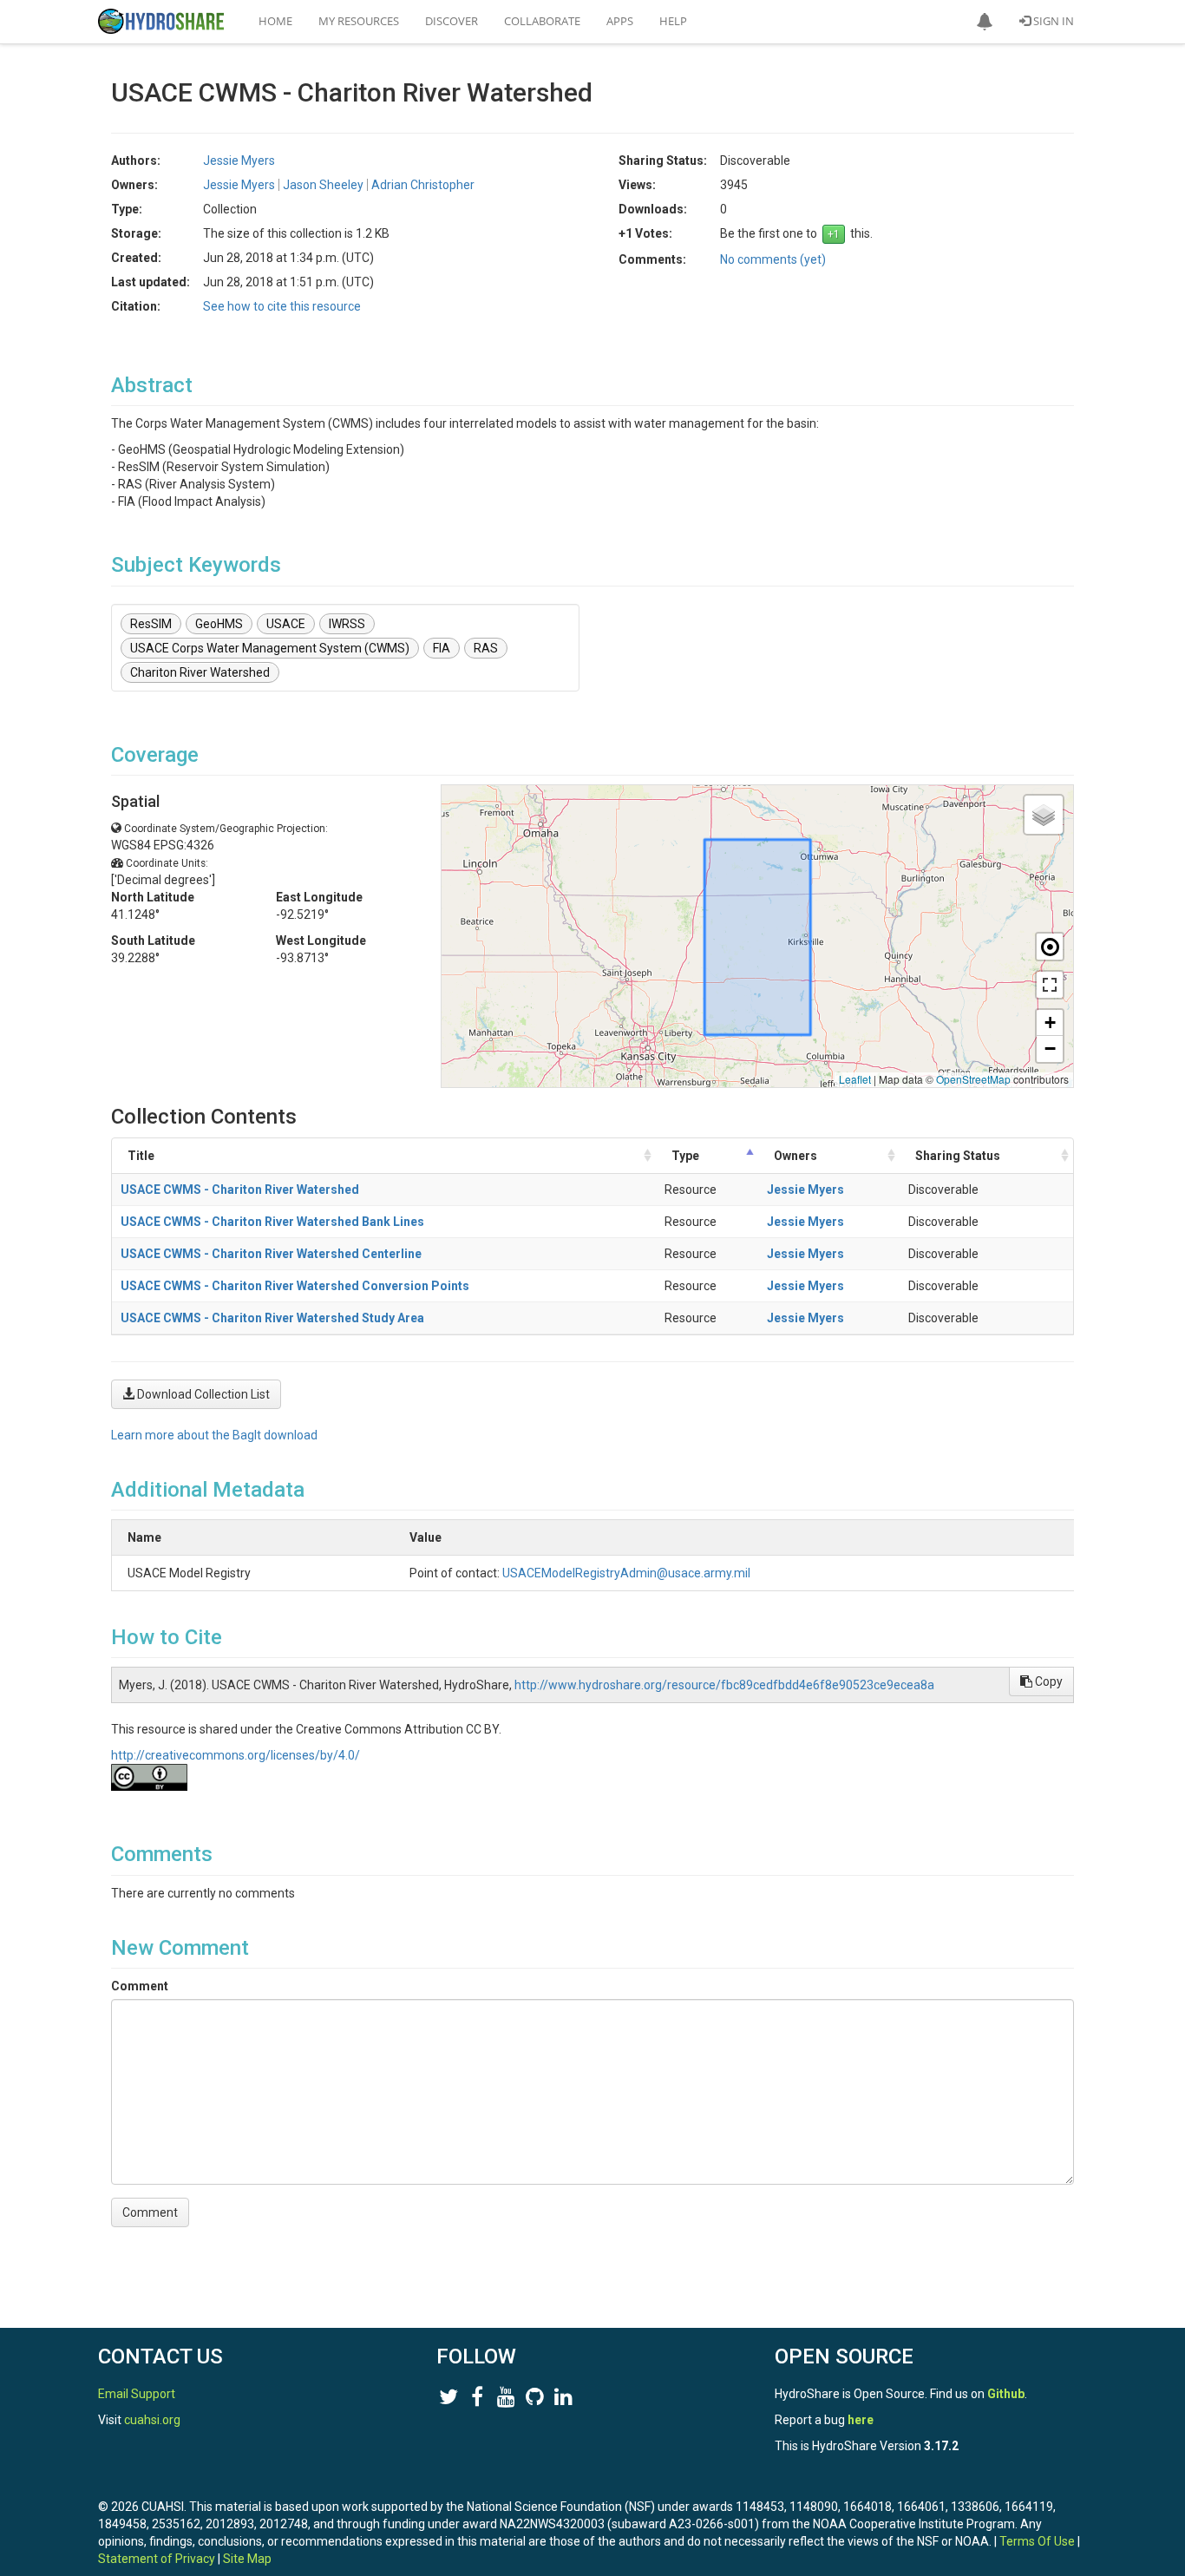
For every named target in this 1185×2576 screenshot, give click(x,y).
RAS (486, 648)
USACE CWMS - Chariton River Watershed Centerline (271, 1254)
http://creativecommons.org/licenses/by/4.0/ (236, 1755)
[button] (985, 22)
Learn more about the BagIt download (214, 1435)
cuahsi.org (152, 2420)
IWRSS (347, 624)
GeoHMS (219, 624)
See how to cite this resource (282, 306)
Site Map (247, 2559)
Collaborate (542, 21)
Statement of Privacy (157, 2559)
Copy (1048, 1681)
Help (673, 21)
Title (141, 1156)
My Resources (359, 21)
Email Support (137, 2394)
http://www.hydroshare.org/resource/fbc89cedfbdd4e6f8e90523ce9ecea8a (724, 1685)
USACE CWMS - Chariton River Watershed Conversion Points (295, 1286)
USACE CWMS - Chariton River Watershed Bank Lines (272, 1222)
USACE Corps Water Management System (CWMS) (270, 648)
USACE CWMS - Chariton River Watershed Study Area (272, 1318)
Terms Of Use (1037, 2541)
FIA (442, 648)
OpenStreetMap (973, 1079)
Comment (140, 1986)
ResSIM (151, 624)
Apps (620, 21)
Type (685, 1156)
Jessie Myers (805, 1190)
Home (275, 21)
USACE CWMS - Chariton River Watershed (240, 1190)
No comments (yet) (773, 259)
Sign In (1052, 21)
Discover (452, 21)
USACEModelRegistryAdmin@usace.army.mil (626, 1573)
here (861, 2420)
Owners (795, 1156)
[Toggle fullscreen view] (1050, 985)
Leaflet (855, 1079)
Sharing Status (958, 1156)
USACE (286, 624)
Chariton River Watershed (200, 672)
